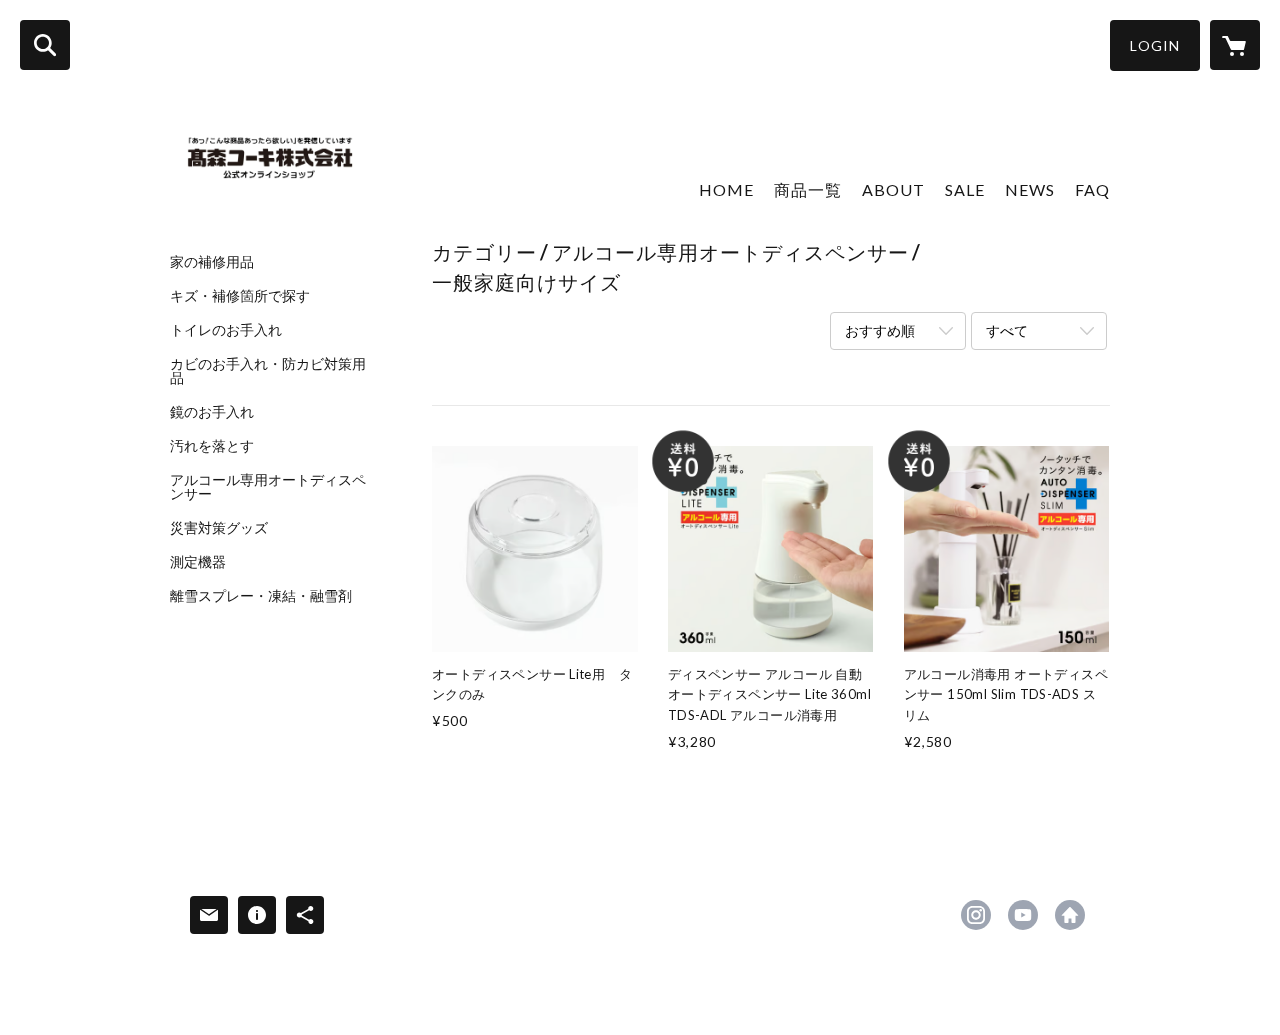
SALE (965, 189)
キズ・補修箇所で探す (240, 296)
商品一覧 (808, 189)
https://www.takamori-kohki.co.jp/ (1070, 915)
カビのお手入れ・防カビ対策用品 (268, 371)
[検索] (45, 45)
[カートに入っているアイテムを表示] (1235, 45)
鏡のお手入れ (212, 412)
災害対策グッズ (219, 528)
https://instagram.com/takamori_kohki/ (976, 915)
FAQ (1092, 189)
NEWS (1030, 189)
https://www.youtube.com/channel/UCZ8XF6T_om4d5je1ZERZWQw (1023, 915)
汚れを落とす (212, 446)
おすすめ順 (880, 330)
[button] (1155, 45)
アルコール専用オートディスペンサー (268, 487)
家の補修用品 (212, 262)
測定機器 (198, 562)
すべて (1007, 330)
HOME (726, 189)
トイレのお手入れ (226, 330)
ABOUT (893, 189)
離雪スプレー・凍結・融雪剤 (261, 596)
